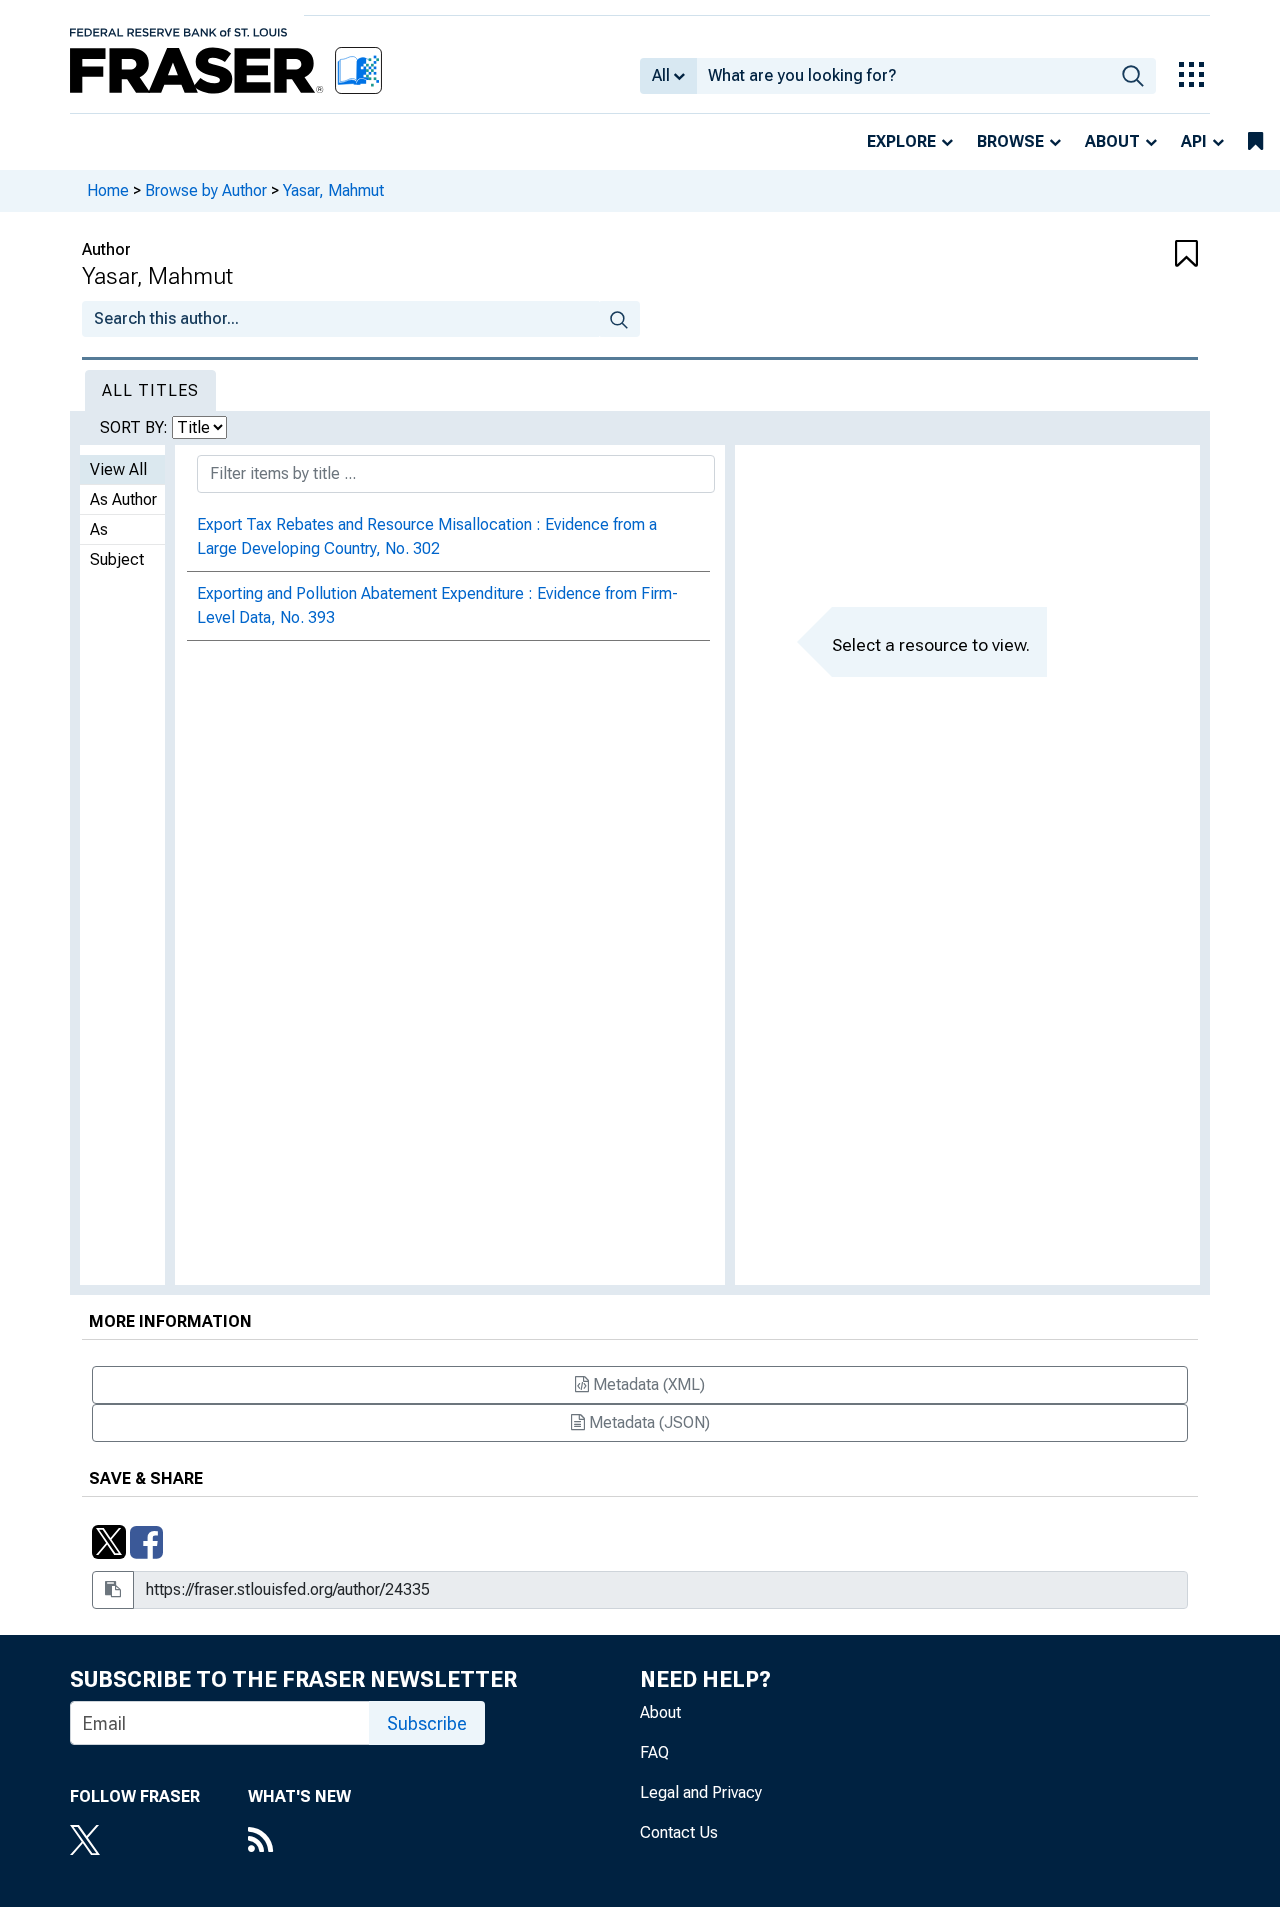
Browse (1010, 141)
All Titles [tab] (150, 390)
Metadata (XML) (647, 1384)
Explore (901, 141)
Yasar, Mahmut (333, 190)
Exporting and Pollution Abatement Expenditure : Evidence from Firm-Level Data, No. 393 (437, 605)
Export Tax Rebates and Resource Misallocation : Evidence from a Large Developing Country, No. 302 (427, 536)
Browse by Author (206, 190)
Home (108, 190)
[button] (1105, 255)
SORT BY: (136, 427)
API (1194, 141)
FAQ (654, 1752)
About (1112, 141)
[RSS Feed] (299, 1842)
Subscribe (427, 1723)
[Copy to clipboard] (113, 1590)
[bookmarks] (1255, 142)
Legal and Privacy (701, 1792)
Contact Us (679, 1832)
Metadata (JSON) (647, 1422)
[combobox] (903, 76)
